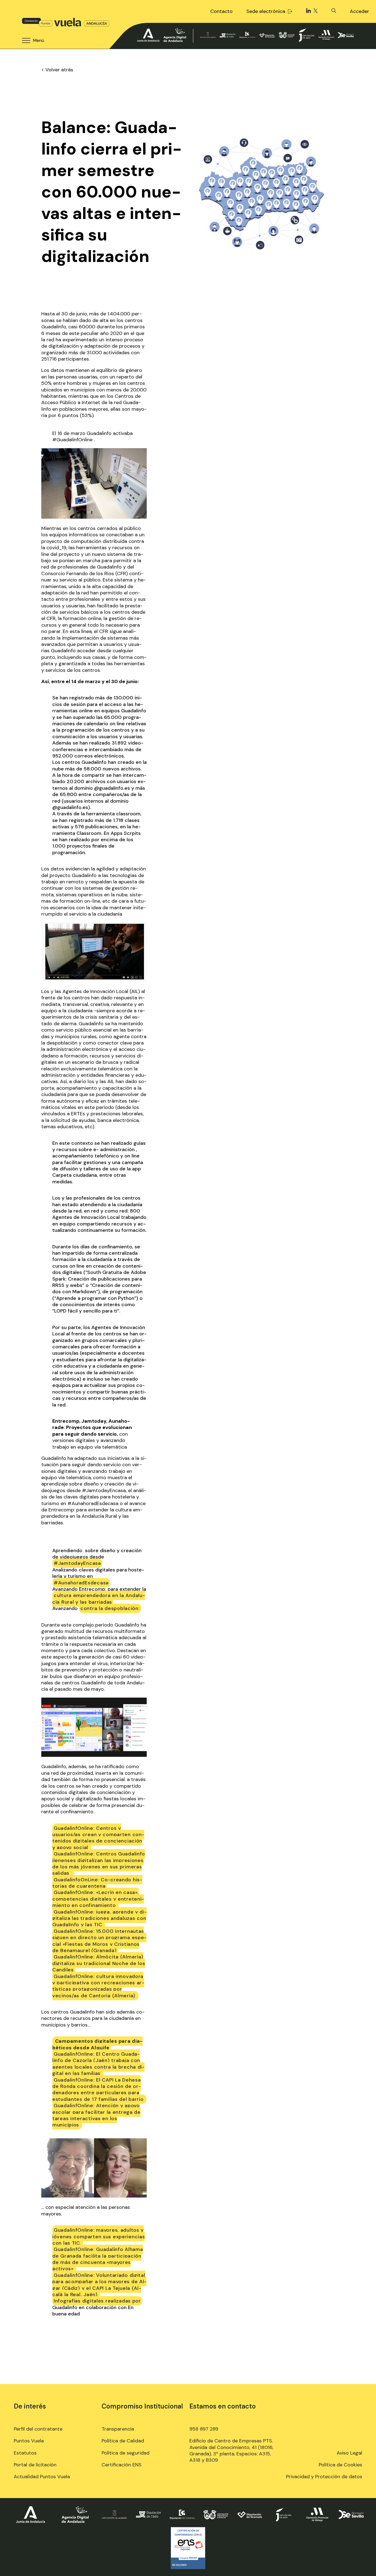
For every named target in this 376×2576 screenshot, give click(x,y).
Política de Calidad (123, 2441)
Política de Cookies (340, 2465)
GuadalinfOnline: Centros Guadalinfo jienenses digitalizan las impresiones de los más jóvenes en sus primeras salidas (99, 1863)
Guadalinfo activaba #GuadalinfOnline (92, 436)
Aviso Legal (349, 2453)
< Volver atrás (57, 70)
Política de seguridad (126, 2453)
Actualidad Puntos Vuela (42, 2477)
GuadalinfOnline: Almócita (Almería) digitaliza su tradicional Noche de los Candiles (99, 1963)
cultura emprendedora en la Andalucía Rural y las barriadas (99, 1599)
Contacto (221, 11)
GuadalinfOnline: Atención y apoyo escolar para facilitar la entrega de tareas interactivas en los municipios (96, 2115)
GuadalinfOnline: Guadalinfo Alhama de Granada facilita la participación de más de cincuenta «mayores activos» (98, 2259)
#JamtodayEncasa (77, 1563)
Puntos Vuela (29, 2441)
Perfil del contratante (38, 2429)
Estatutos (25, 2453)
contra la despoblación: (110, 1608)
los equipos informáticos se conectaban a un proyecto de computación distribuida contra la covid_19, (93, 541)
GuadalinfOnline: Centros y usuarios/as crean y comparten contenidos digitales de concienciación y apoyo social (98, 1838)
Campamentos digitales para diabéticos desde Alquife (97, 2044)
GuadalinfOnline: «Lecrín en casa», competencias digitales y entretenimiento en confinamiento (98, 1899)
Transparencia (118, 2429)
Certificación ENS (122, 2465)
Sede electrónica (266, 11)
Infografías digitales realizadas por (97, 2301)
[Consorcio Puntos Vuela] (66, 22)
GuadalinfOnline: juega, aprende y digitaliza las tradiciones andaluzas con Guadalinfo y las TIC (100, 1918)
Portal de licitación (35, 2465)
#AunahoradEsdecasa (81, 1583)
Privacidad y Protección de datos (324, 2477)
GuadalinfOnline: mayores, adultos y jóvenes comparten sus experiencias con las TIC (99, 2237)
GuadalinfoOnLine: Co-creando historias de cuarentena (97, 1883)
